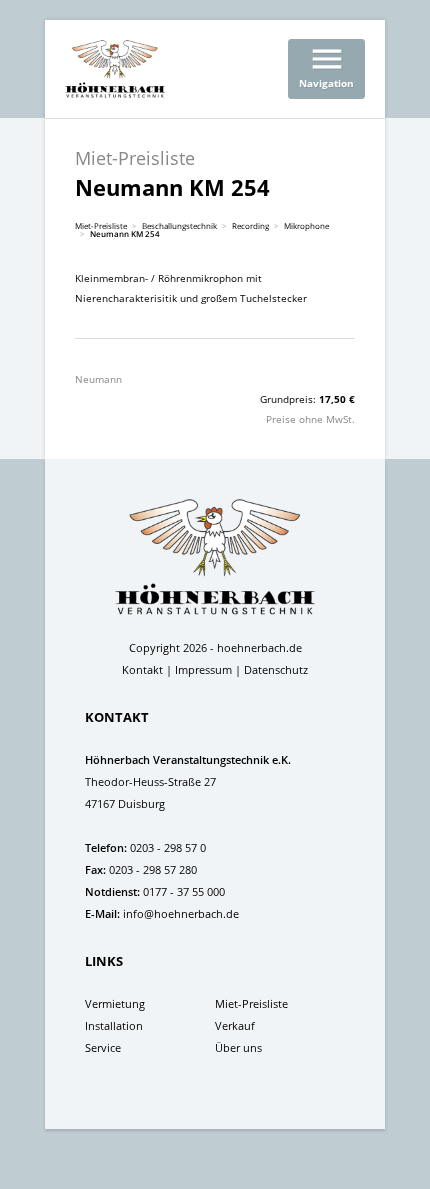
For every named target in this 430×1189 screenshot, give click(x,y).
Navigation (326, 65)
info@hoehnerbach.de (181, 913)
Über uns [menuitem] (238, 1047)
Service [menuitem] (103, 1047)
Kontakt (142, 669)
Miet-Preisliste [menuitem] (251, 1003)
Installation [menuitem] (114, 1025)
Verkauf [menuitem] (235, 1025)
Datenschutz (276, 669)
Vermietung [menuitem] (115, 1003)
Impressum (203, 669)
